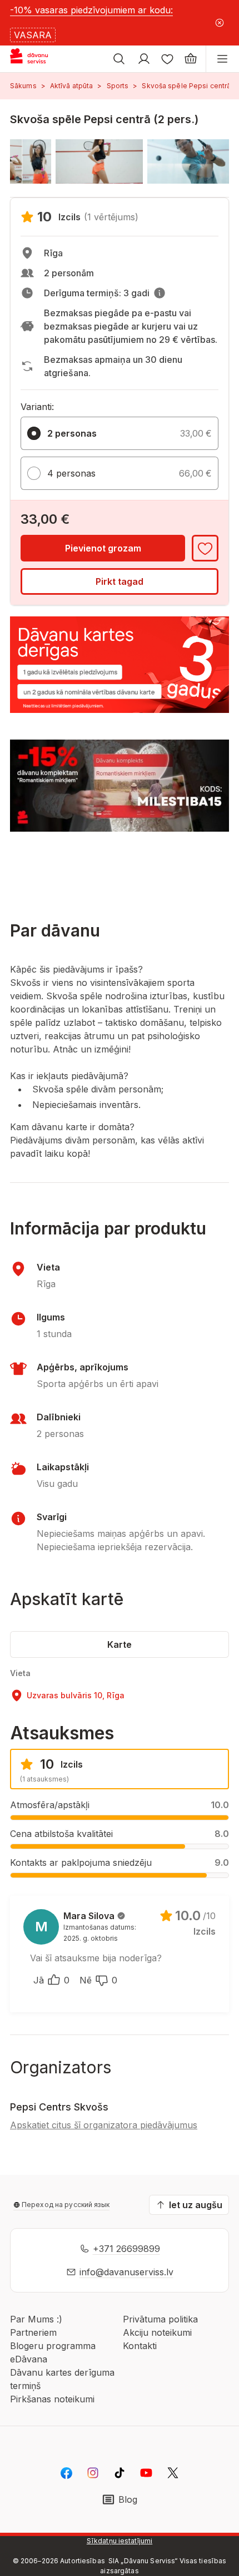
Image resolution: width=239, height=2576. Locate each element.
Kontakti (140, 2346)
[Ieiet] (144, 59)
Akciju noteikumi (157, 2332)
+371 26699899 (126, 2249)
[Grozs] (191, 59)
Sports (118, 86)
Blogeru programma (53, 2346)
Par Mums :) (36, 2319)
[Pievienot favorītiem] (205, 548)
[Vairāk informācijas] (160, 293)
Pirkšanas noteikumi (52, 2399)
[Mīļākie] (167, 59)
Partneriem (33, 2332)
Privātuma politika (160, 2319)
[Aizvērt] (220, 23)
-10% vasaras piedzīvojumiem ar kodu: (91, 10)
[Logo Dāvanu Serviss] (38, 59)
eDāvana (29, 2359)
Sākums (23, 86)
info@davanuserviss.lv (126, 2272)
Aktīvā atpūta (72, 86)
